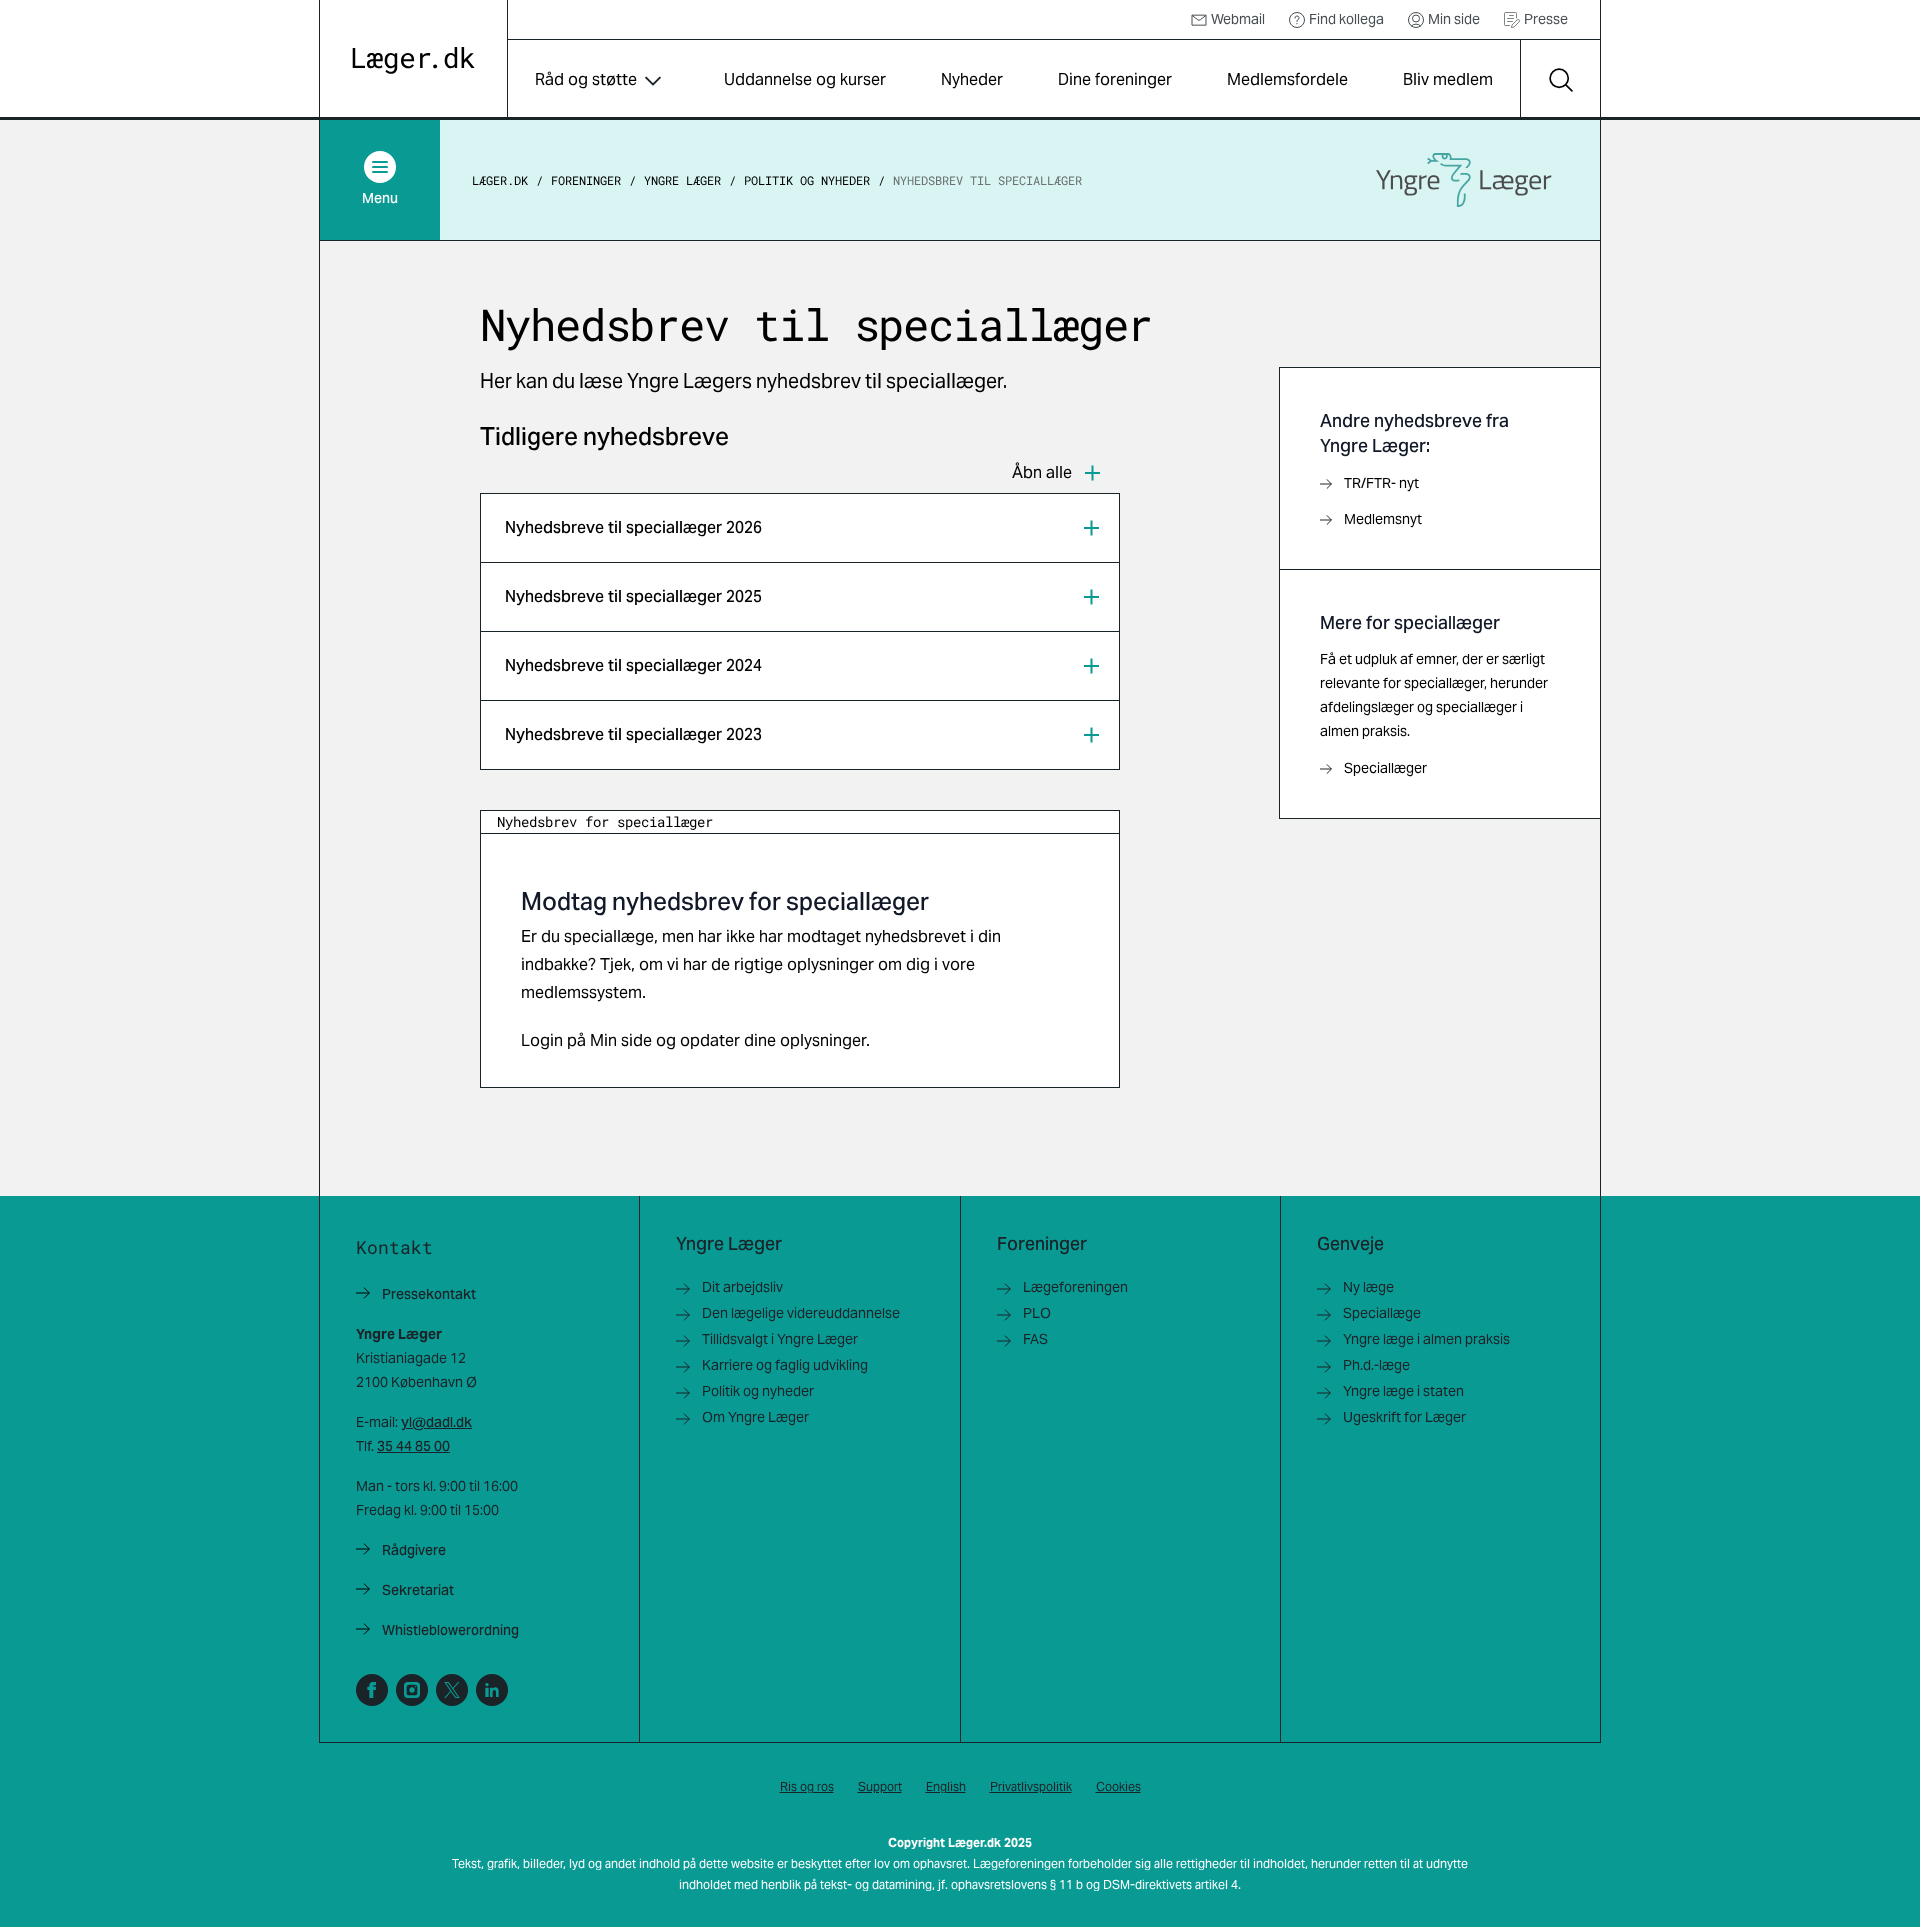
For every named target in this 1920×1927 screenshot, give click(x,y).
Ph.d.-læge (1376, 1365)
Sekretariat (418, 1590)
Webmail (1238, 19)
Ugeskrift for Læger (1404, 1417)
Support (880, 1786)
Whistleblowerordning (450, 1630)
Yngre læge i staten (1403, 1391)
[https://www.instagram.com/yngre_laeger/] (412, 1690)
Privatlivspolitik (1031, 1786)
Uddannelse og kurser (805, 79)
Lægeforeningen (1075, 1287)
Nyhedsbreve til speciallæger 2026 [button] (633, 527)
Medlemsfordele (1287, 79)
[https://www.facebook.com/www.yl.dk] (372, 1690)
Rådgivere (414, 1550)
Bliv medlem (1448, 79)
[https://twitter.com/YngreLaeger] (452, 1690)
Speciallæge (1382, 1313)
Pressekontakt (429, 1294)
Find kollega (1346, 19)
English (946, 1786)
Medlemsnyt (1383, 519)
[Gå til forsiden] (413, 60)
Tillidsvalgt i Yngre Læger (780, 1339)
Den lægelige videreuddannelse (801, 1313)
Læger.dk (500, 180)
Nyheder (972, 79)
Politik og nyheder (807, 180)
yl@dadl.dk (436, 1422)
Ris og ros (807, 1786)
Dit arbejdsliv (742, 1287)
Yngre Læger (682, 180)
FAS (1035, 1339)
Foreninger (586, 180)
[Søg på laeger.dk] (1560, 80)
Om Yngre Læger (755, 1417)
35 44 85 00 (413, 1446)
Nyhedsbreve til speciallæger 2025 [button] (633, 596)
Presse (1546, 19)
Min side (1454, 19)
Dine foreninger (1115, 79)
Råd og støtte (586, 79)
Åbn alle (1042, 473)
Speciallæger (1385, 768)
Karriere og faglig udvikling (785, 1365)
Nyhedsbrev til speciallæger (987, 180)
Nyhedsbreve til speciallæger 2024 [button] (633, 665)
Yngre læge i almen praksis (1426, 1339)
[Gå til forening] (1464, 180)
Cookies (1118, 1786)
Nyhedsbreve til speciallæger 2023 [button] (633, 734)
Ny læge (1368, 1287)
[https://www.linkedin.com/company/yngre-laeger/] (492, 1690)
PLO (1037, 1313)
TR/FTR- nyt (1381, 483)
